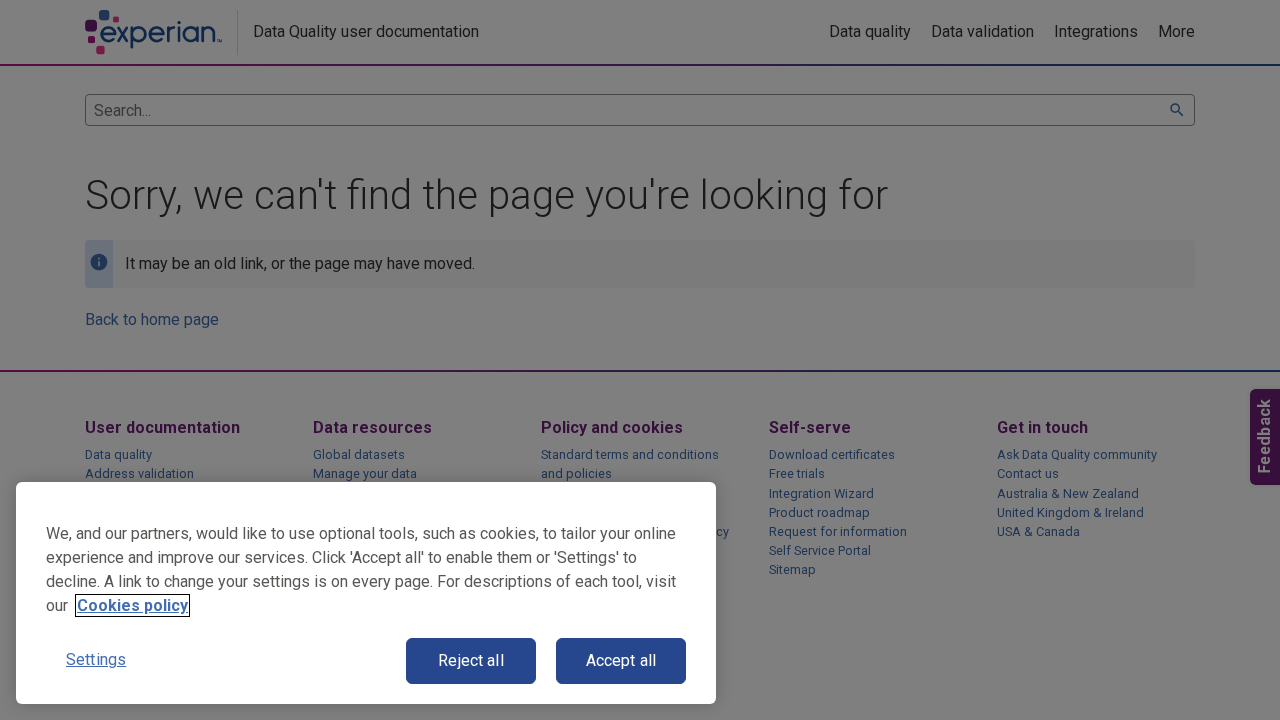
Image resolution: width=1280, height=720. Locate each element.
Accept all (621, 660)
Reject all (471, 660)
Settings (96, 659)
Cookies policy (132, 605)
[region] (366, 593)
